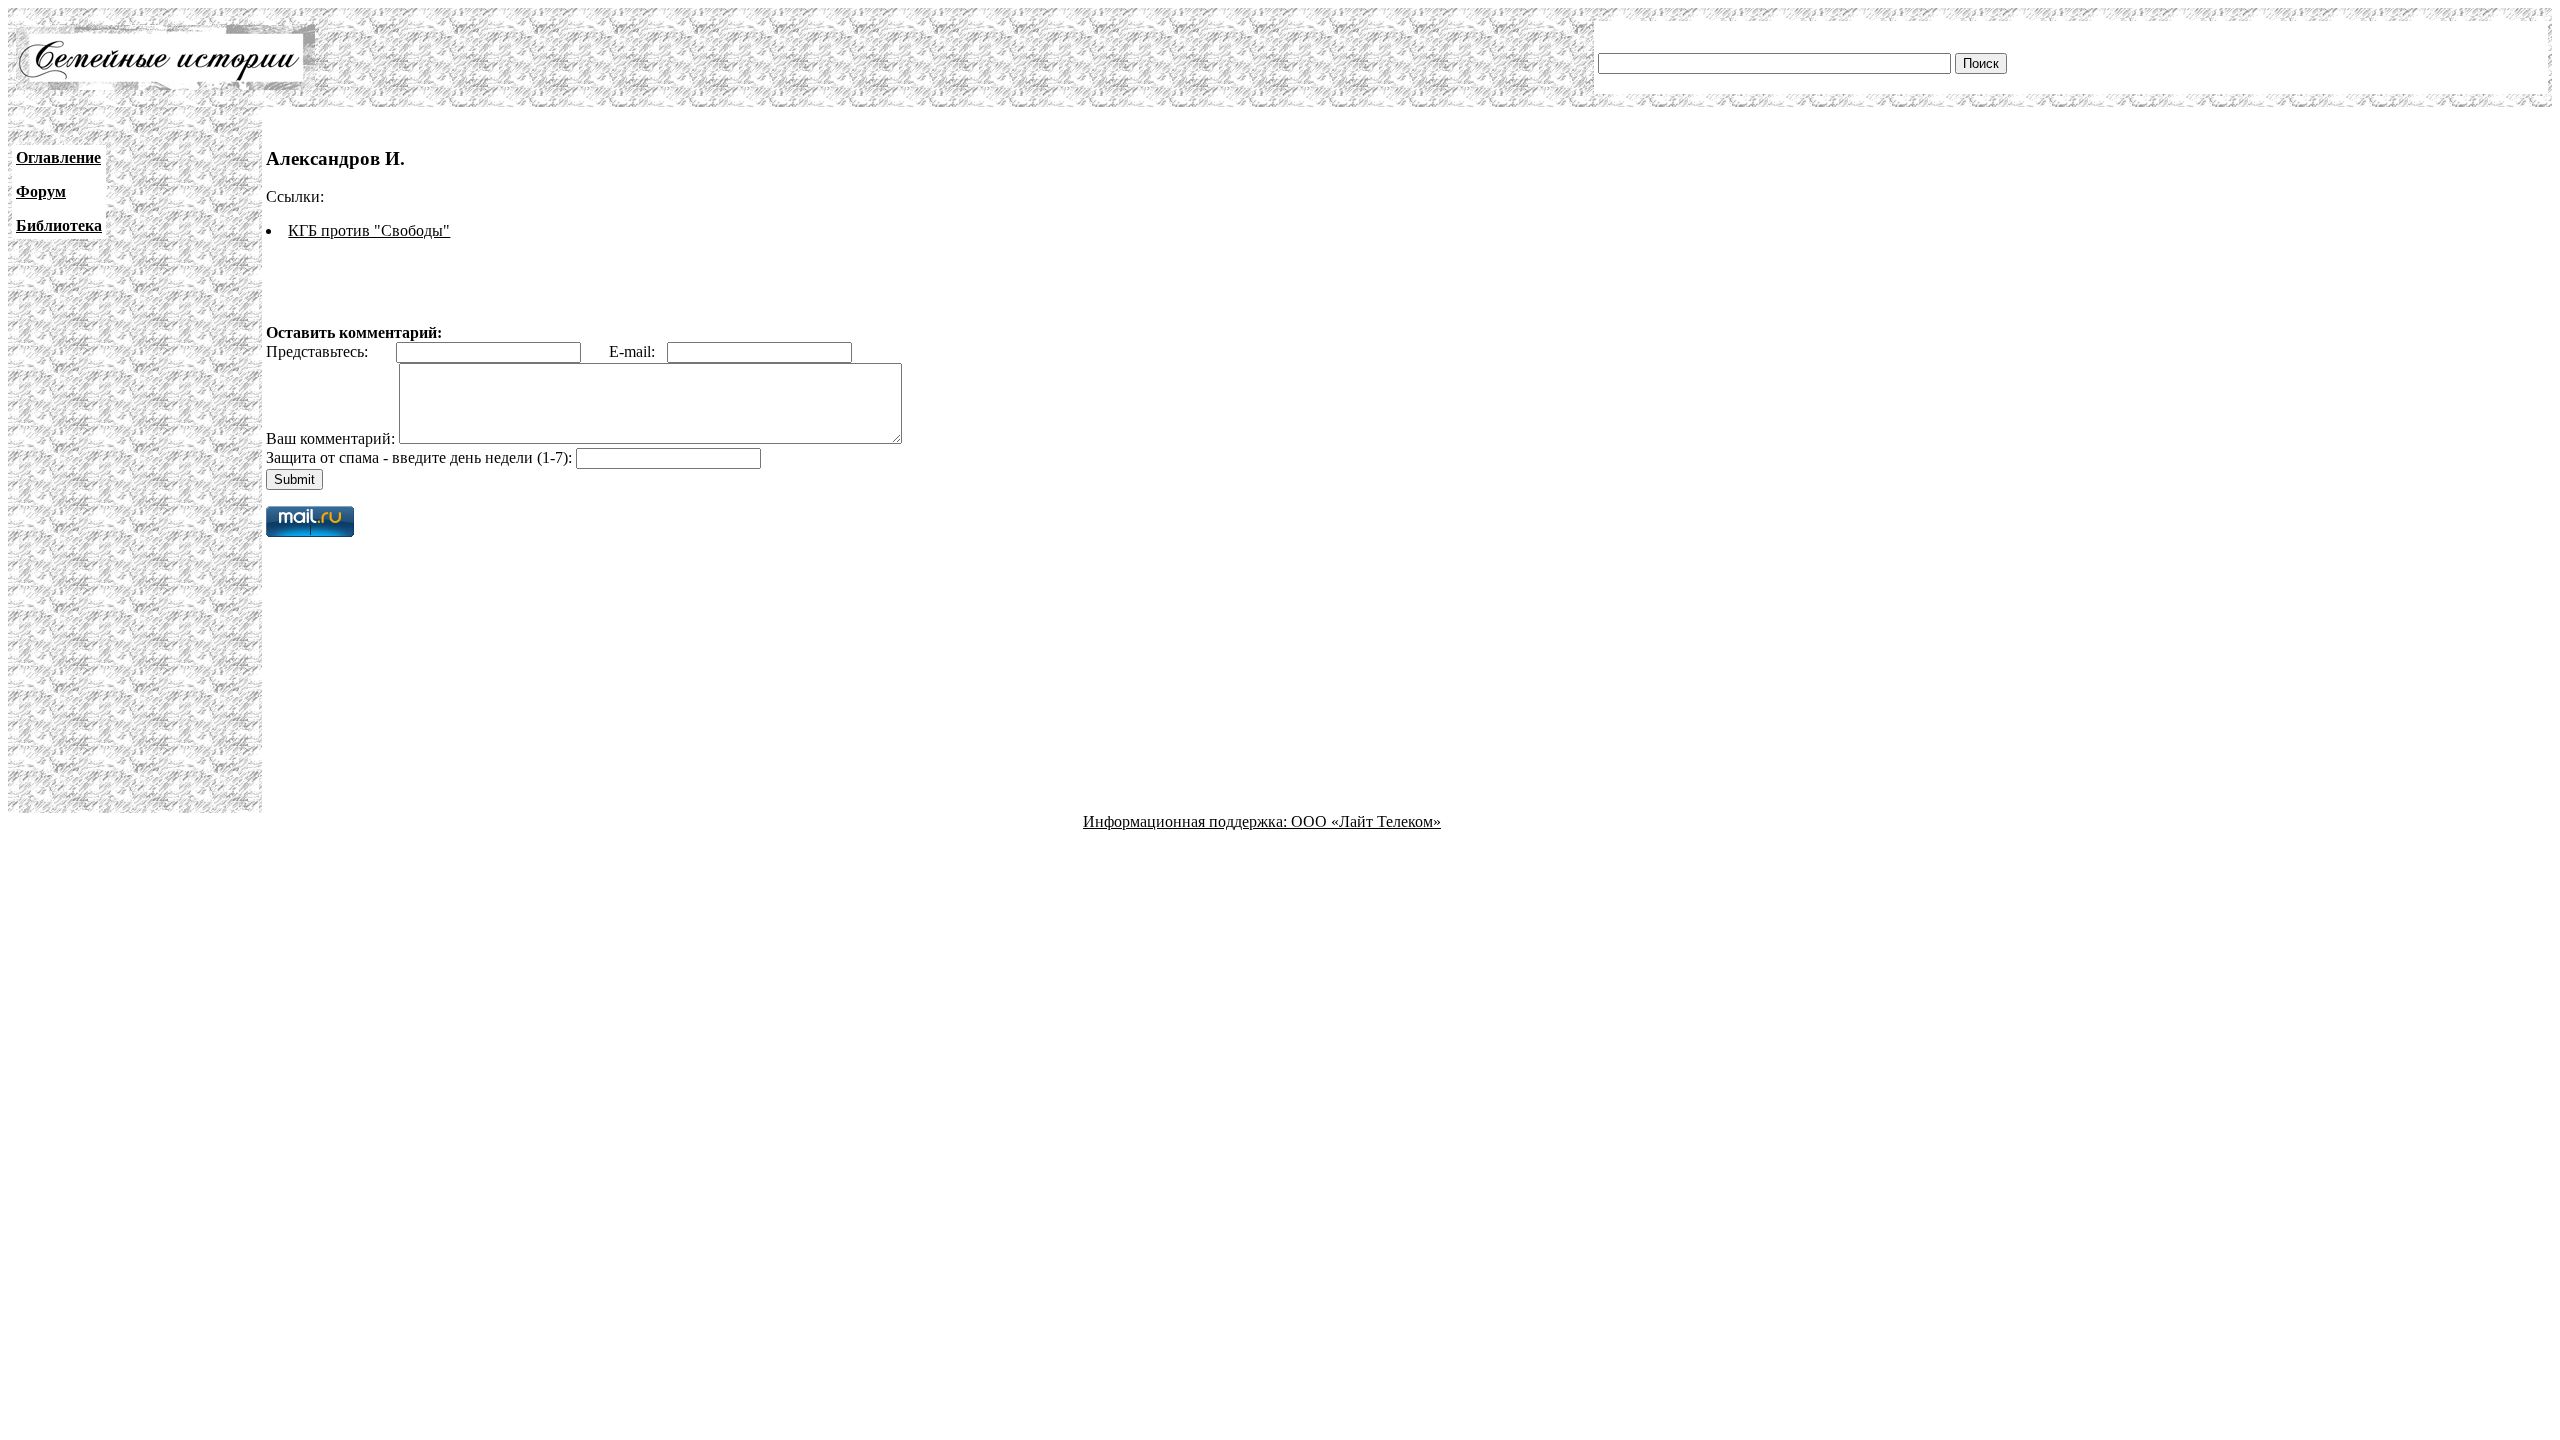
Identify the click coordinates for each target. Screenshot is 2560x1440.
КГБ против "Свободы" (369, 230)
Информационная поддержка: (1187, 821)
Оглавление (58, 157)
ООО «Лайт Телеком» (1366, 821)
